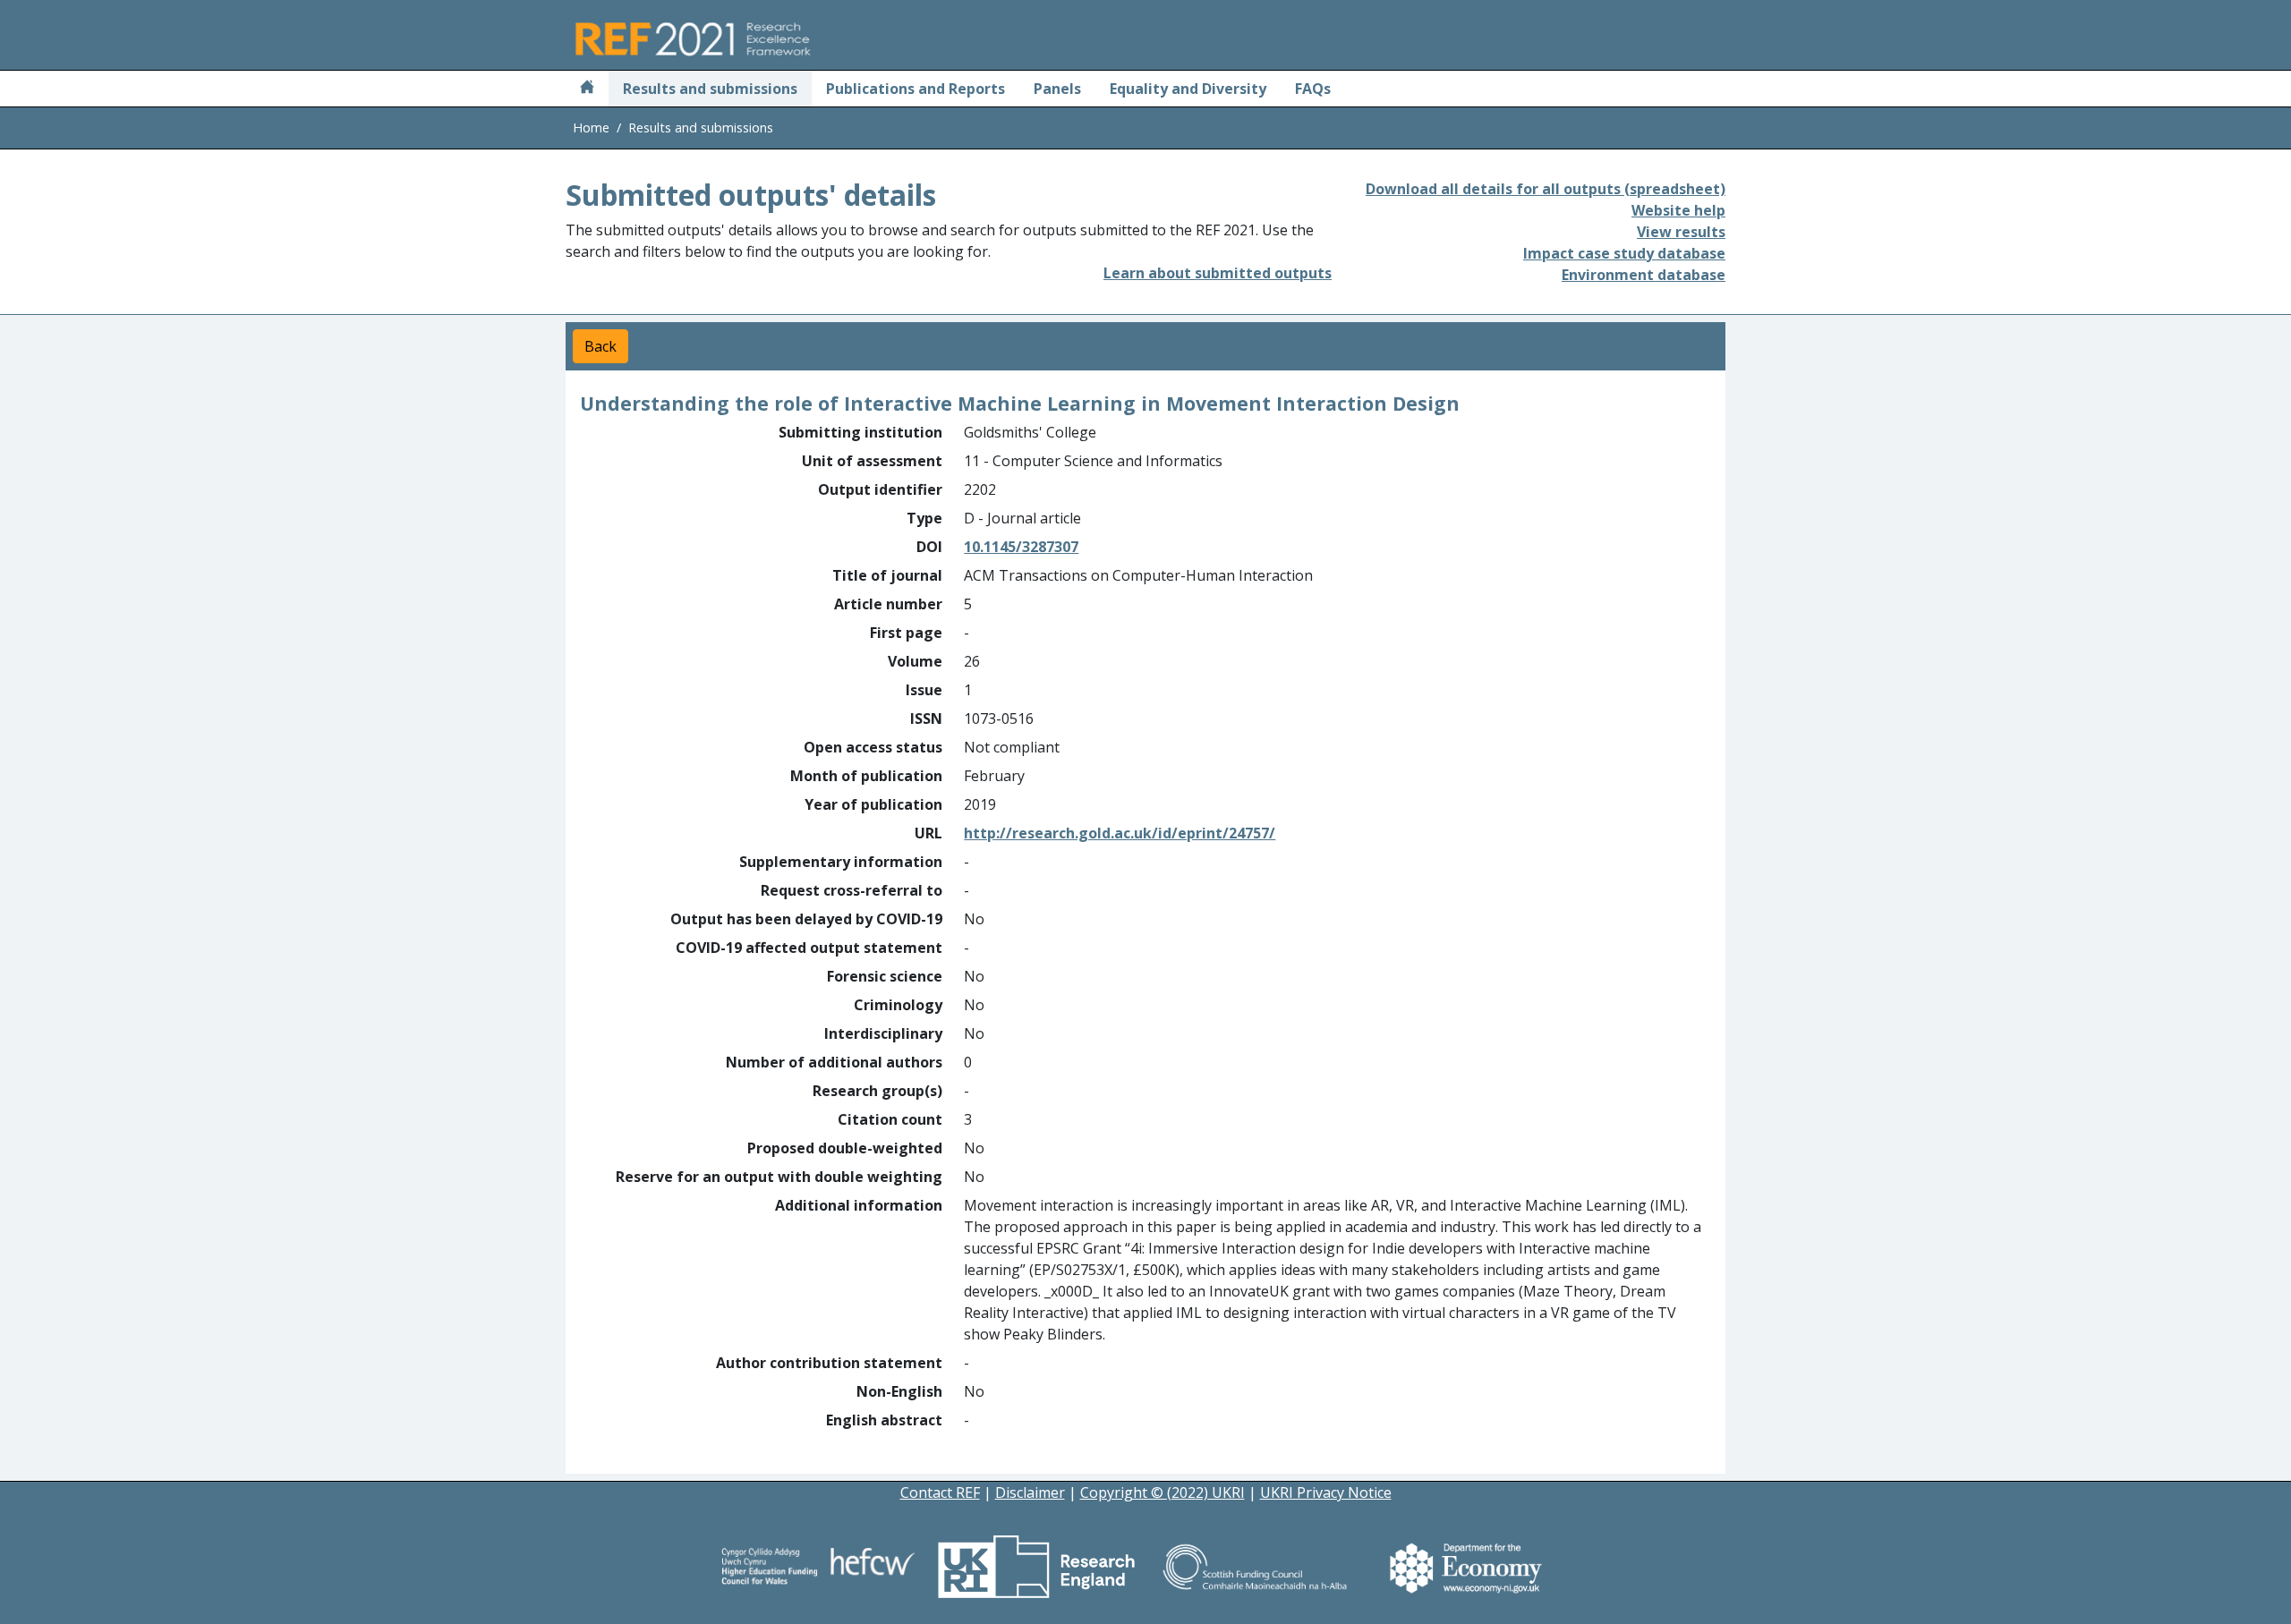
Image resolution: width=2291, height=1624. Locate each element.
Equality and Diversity (1188, 89)
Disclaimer (1030, 1492)
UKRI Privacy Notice (1326, 1492)
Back (600, 346)
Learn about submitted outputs (1218, 273)
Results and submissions (710, 89)
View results (1681, 232)
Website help (1678, 210)
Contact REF (940, 1492)
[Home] (587, 89)
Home (591, 128)
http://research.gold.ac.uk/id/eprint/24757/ (1120, 833)
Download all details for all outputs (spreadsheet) (1546, 189)
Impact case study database (1624, 253)
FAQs (1313, 89)
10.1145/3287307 (1021, 547)
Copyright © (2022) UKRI (1163, 1492)
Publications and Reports (916, 89)
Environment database (1644, 275)
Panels (1057, 89)
